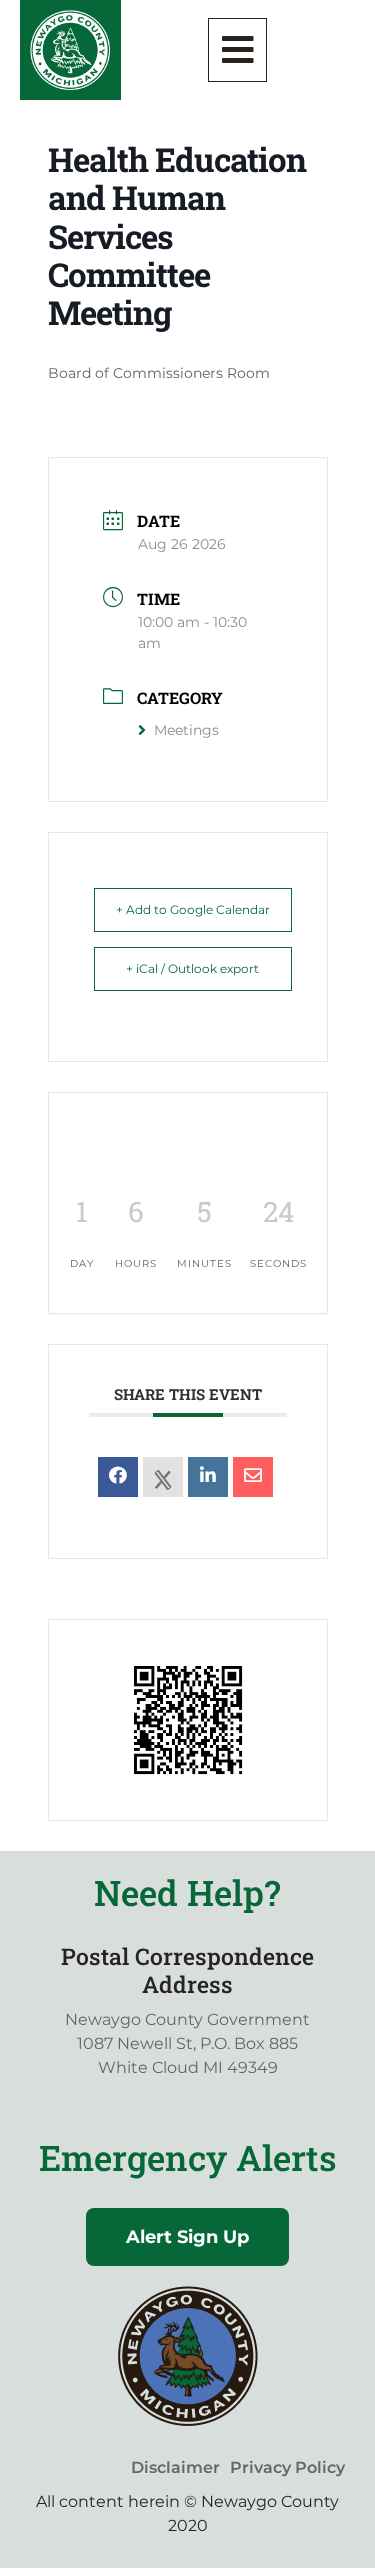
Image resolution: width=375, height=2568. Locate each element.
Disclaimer (175, 2467)
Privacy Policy (287, 2467)
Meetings (186, 730)
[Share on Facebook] (118, 1477)
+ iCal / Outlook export (192, 968)
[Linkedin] (208, 1477)
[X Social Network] (163, 1477)
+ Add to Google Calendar (193, 909)
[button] (238, 50)
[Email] (253, 1477)
